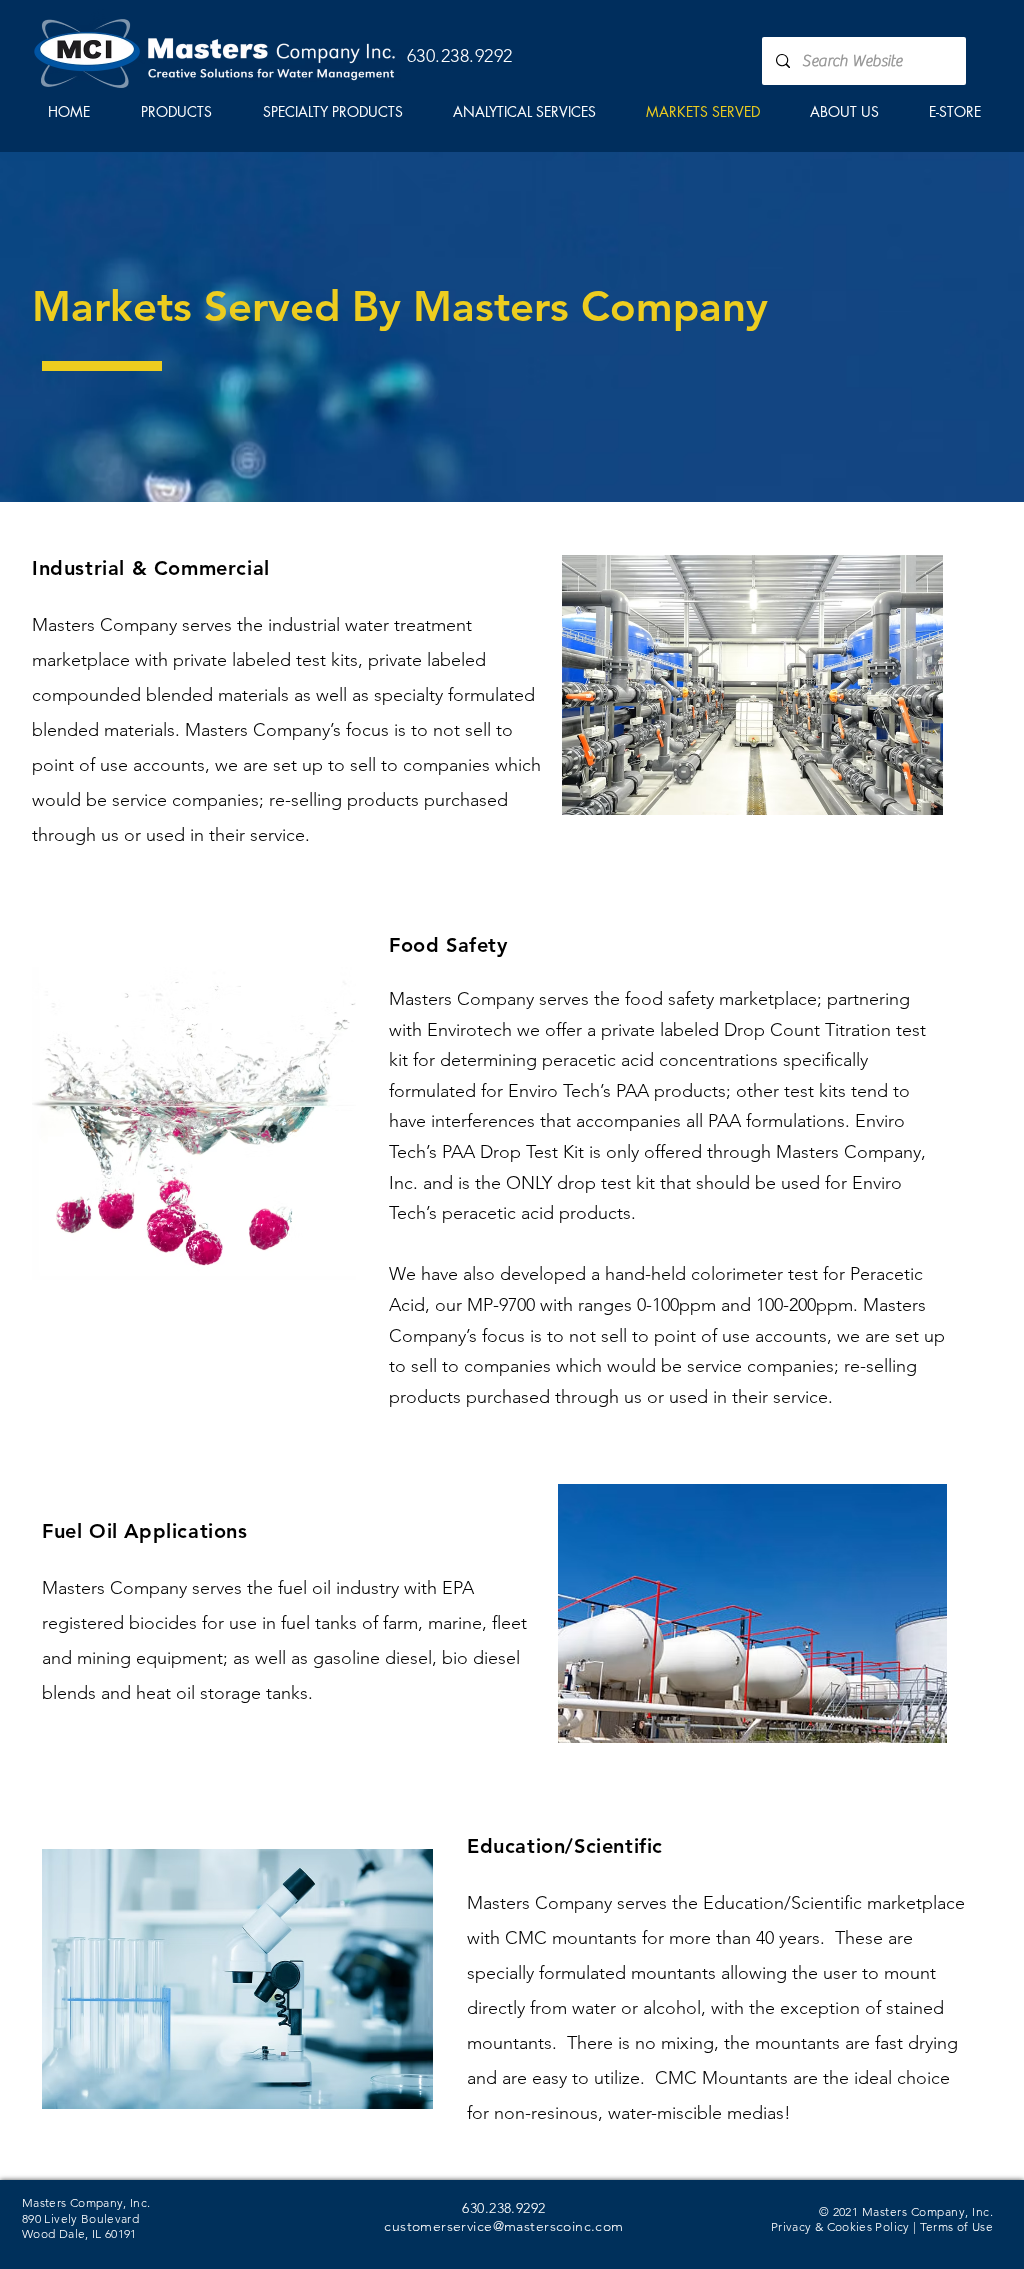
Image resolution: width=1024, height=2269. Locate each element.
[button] (176, 112)
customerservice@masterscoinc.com (503, 2226)
